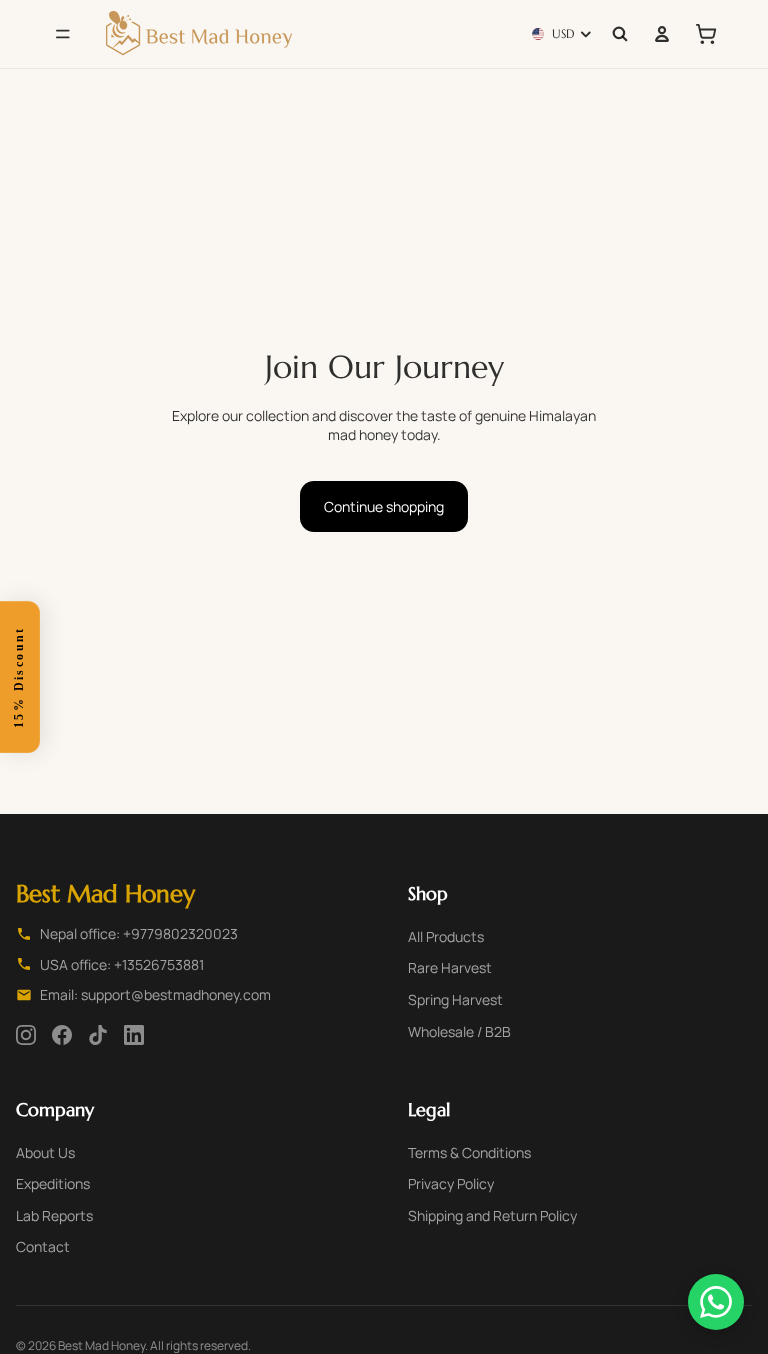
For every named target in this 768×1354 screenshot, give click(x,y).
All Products (446, 936)
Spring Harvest (455, 999)
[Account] (662, 34)
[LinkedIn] (134, 1035)
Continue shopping (384, 506)
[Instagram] (26, 1035)
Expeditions (53, 1183)
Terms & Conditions (469, 1152)
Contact (43, 1246)
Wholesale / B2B (459, 1031)
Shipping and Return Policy (492, 1215)
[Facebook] (62, 1035)
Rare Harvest (450, 967)
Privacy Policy (451, 1183)
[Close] (39, 602)
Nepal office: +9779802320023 (139, 933)
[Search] (620, 34)
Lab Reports (54, 1215)
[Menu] (63, 34)
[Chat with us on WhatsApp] (716, 1302)
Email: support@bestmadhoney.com (155, 994)
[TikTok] (98, 1035)
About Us (45, 1152)
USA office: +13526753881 (122, 964)
